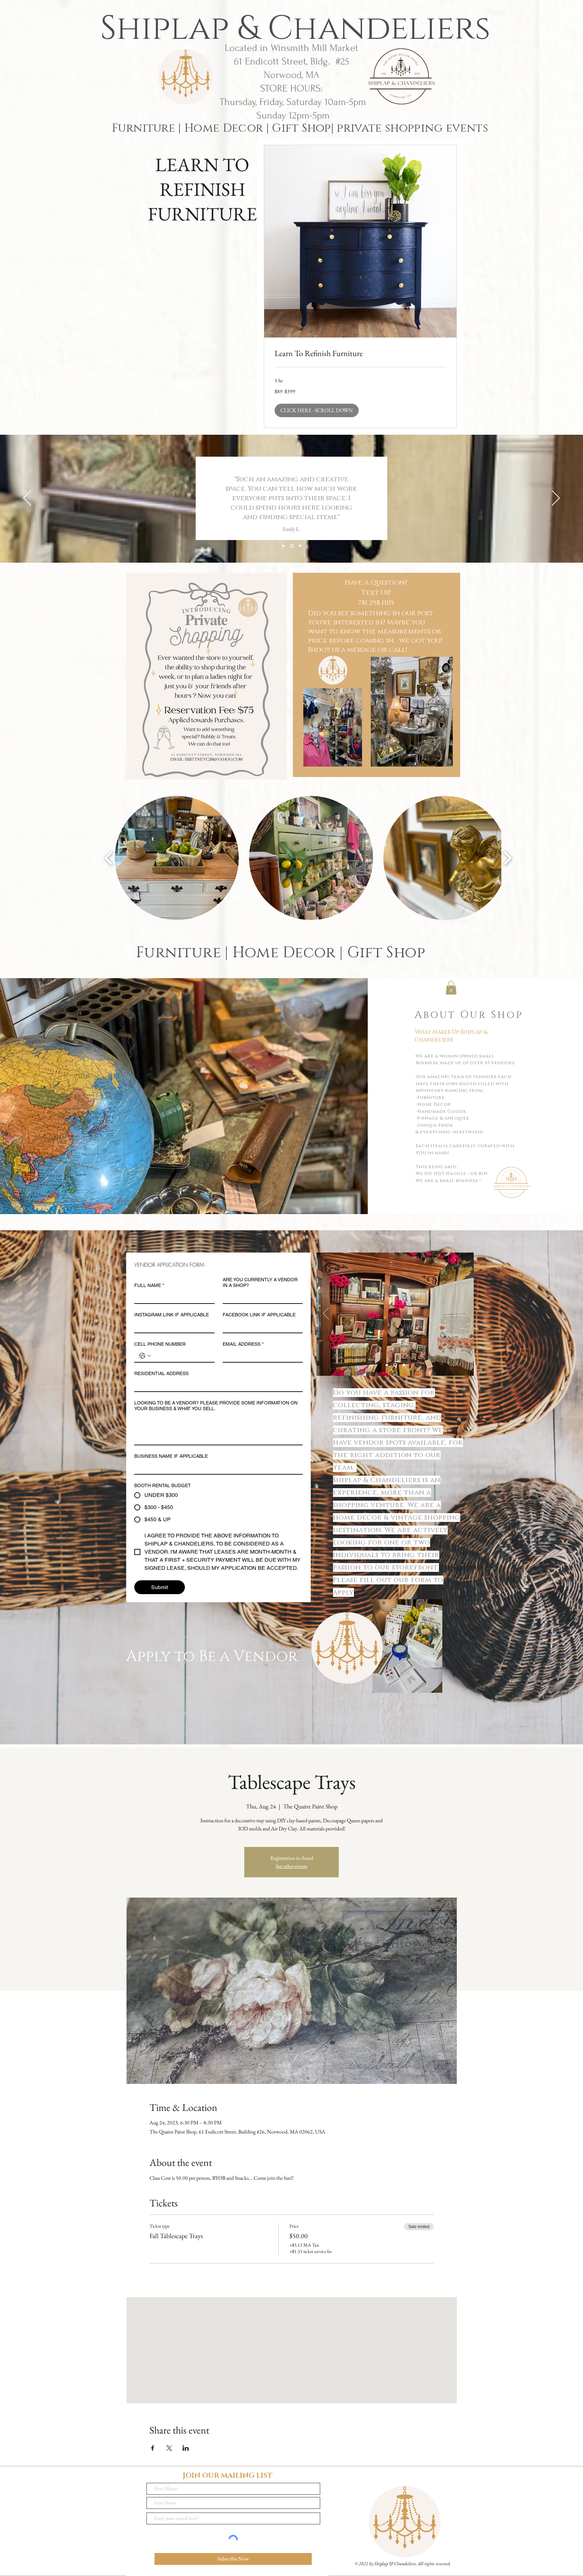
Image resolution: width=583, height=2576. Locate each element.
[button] (317, 410)
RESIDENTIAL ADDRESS (161, 1373)
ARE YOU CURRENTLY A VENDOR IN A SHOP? (260, 1282)
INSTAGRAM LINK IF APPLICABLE (172, 1315)
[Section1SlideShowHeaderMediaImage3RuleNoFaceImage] (300, 546)
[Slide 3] (404, 1365)
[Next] (556, 499)
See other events (291, 1866)
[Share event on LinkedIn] (186, 2448)
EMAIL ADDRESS (243, 1344)
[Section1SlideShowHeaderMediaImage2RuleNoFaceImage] (292, 546)
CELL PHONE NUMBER (160, 1344)
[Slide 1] (387, 1365)
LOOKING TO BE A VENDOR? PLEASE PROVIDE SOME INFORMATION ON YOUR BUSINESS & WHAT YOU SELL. (216, 1406)
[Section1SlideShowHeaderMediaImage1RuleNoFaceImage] (283, 546)
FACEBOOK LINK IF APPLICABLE (259, 1315)
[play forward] (507, 858)
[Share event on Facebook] (153, 2448)
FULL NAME (149, 1285)
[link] (360, 353)
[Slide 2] (395, 1365)
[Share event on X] (169, 2448)
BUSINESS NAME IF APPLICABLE (171, 1456)
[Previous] (27, 499)
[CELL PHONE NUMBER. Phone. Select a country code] (145, 1356)
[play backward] (109, 858)
